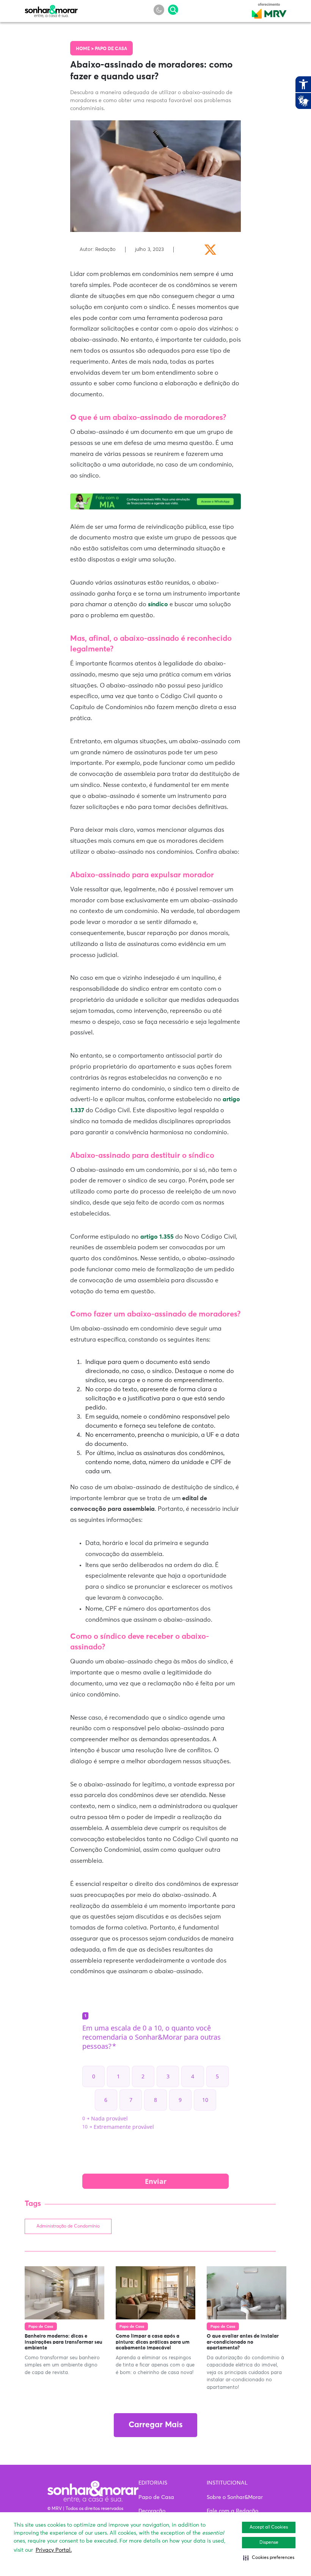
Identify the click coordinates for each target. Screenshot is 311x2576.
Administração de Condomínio (68, 2226)
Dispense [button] (269, 2543)
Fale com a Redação (232, 2511)
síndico (158, 604)
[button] (269, 2558)
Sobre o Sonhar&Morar (235, 2497)
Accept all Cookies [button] (269, 2527)
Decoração (152, 2511)
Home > (85, 49)
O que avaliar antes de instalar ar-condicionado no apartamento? (243, 2342)
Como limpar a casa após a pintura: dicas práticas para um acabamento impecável (153, 2342)
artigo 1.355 (157, 1237)
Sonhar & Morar (51, 9)
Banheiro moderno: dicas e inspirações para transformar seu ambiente (64, 2342)
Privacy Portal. (54, 2550)
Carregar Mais (155, 2425)
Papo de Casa (111, 49)
